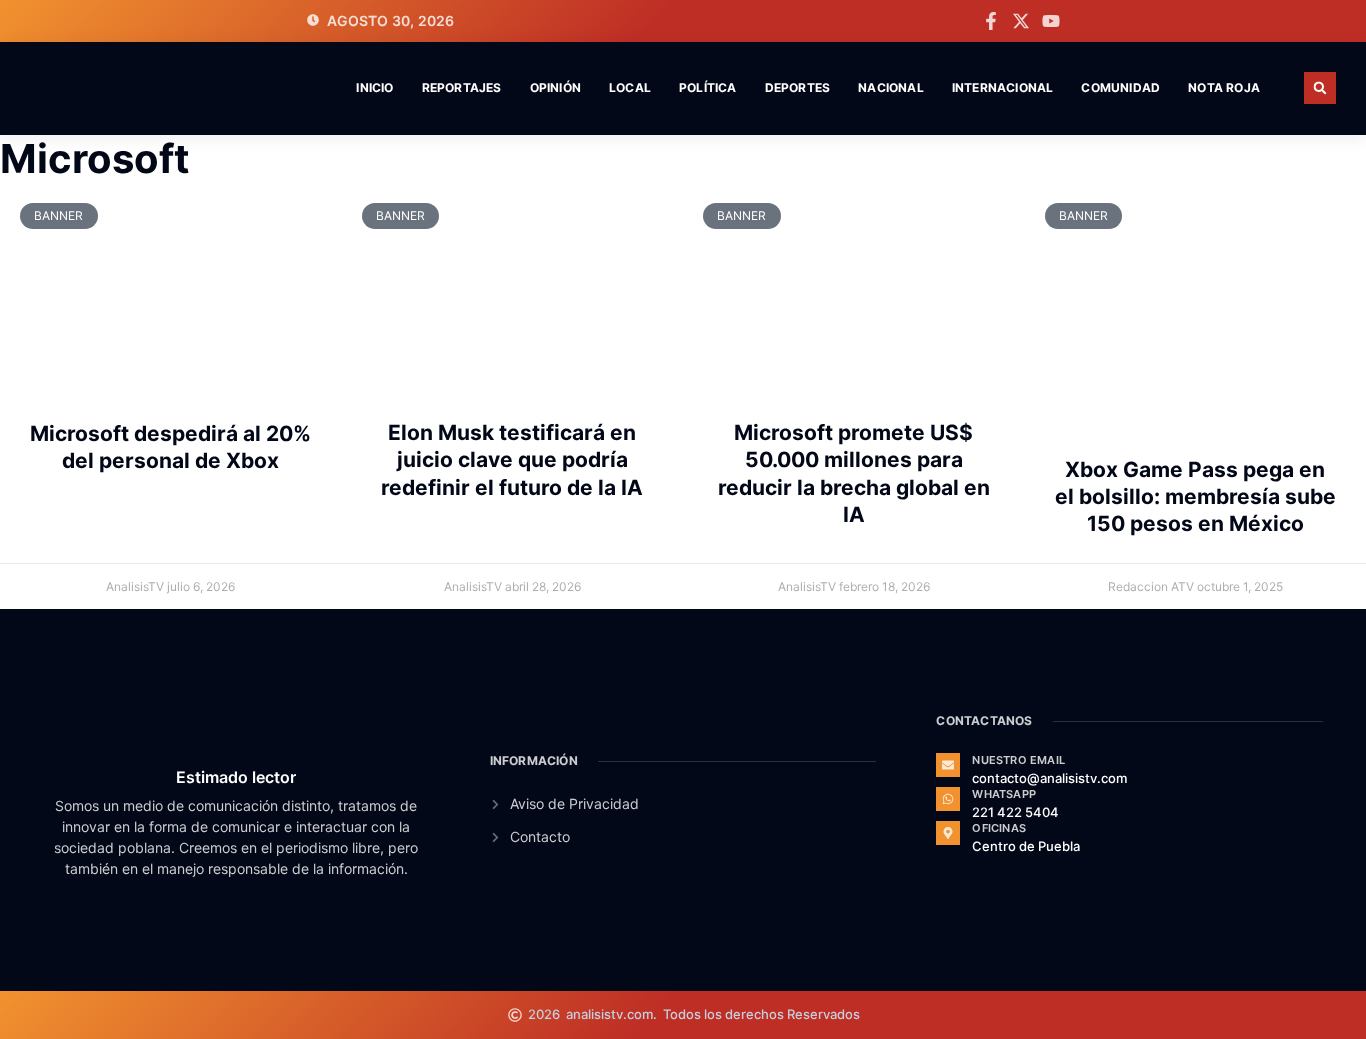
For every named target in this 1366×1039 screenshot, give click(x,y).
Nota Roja (1224, 87)
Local (630, 87)
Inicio (374, 87)
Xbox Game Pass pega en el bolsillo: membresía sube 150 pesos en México (1195, 497)
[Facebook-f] (991, 21)
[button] (1320, 88)
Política (708, 87)
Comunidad (1120, 87)
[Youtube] (1051, 21)
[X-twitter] (1021, 21)
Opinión (555, 87)
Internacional (1003, 87)
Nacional (891, 87)
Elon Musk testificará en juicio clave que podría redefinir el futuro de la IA (512, 460)
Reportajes (462, 87)
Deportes (798, 87)
